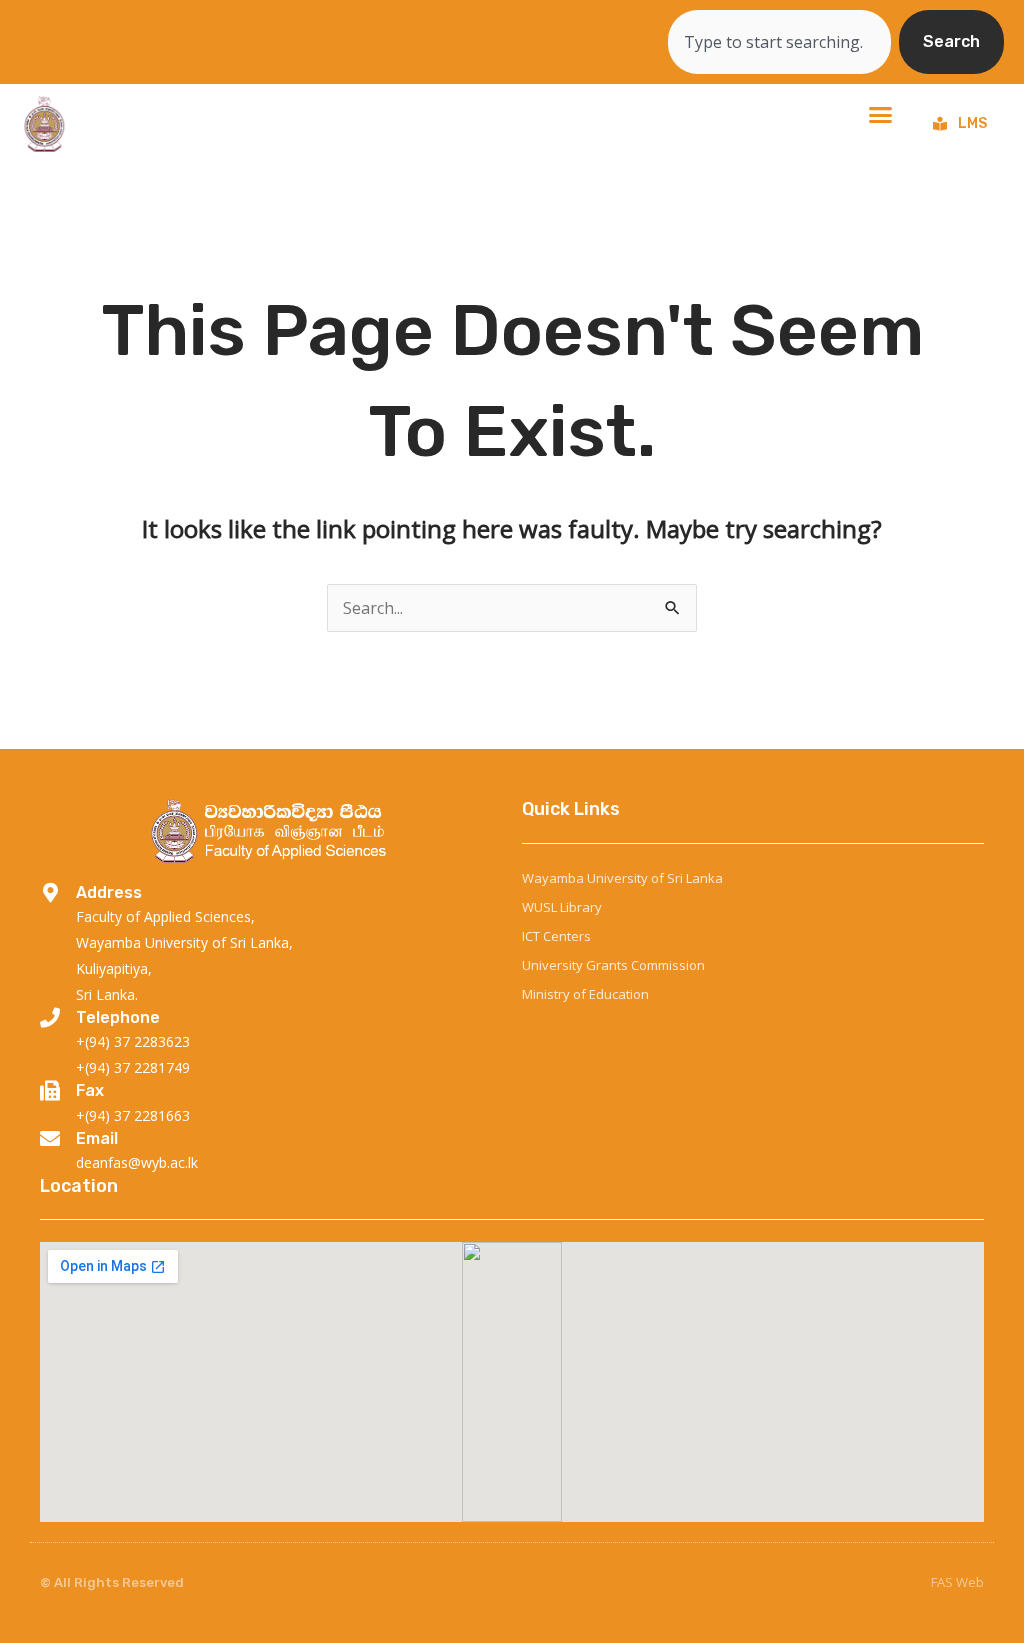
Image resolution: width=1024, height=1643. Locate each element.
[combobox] (779, 42)
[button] (880, 114)
